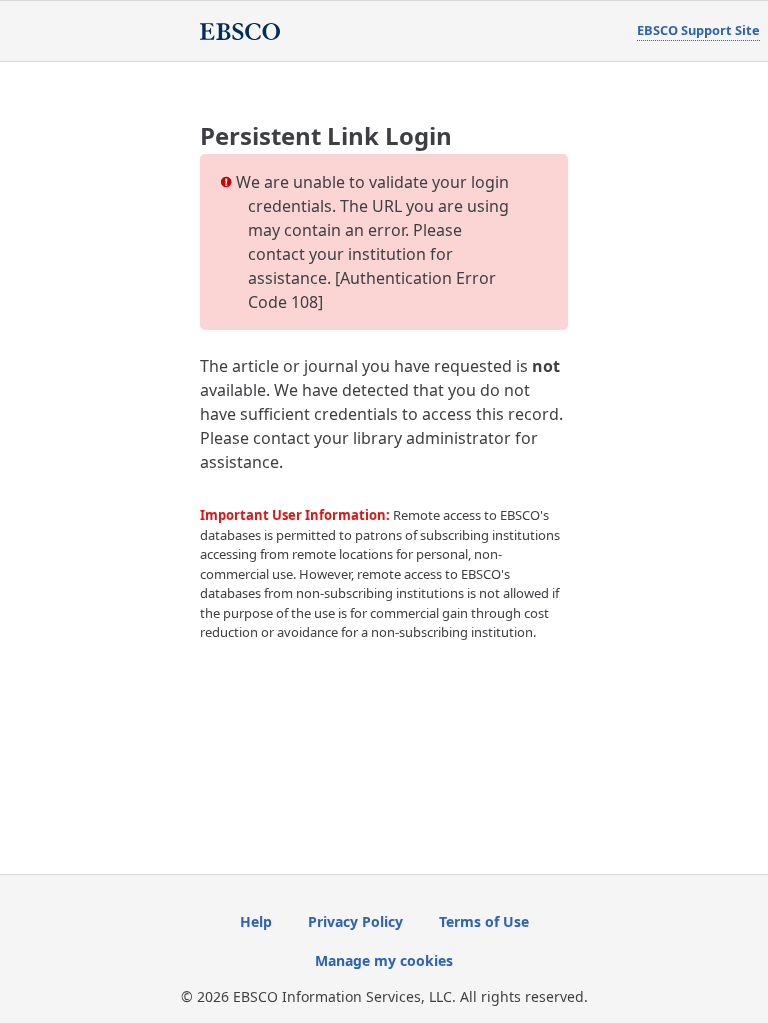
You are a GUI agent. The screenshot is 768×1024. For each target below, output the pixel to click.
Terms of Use (484, 921)
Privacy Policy (355, 921)
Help (256, 921)
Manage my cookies (384, 960)
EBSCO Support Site (698, 30)
